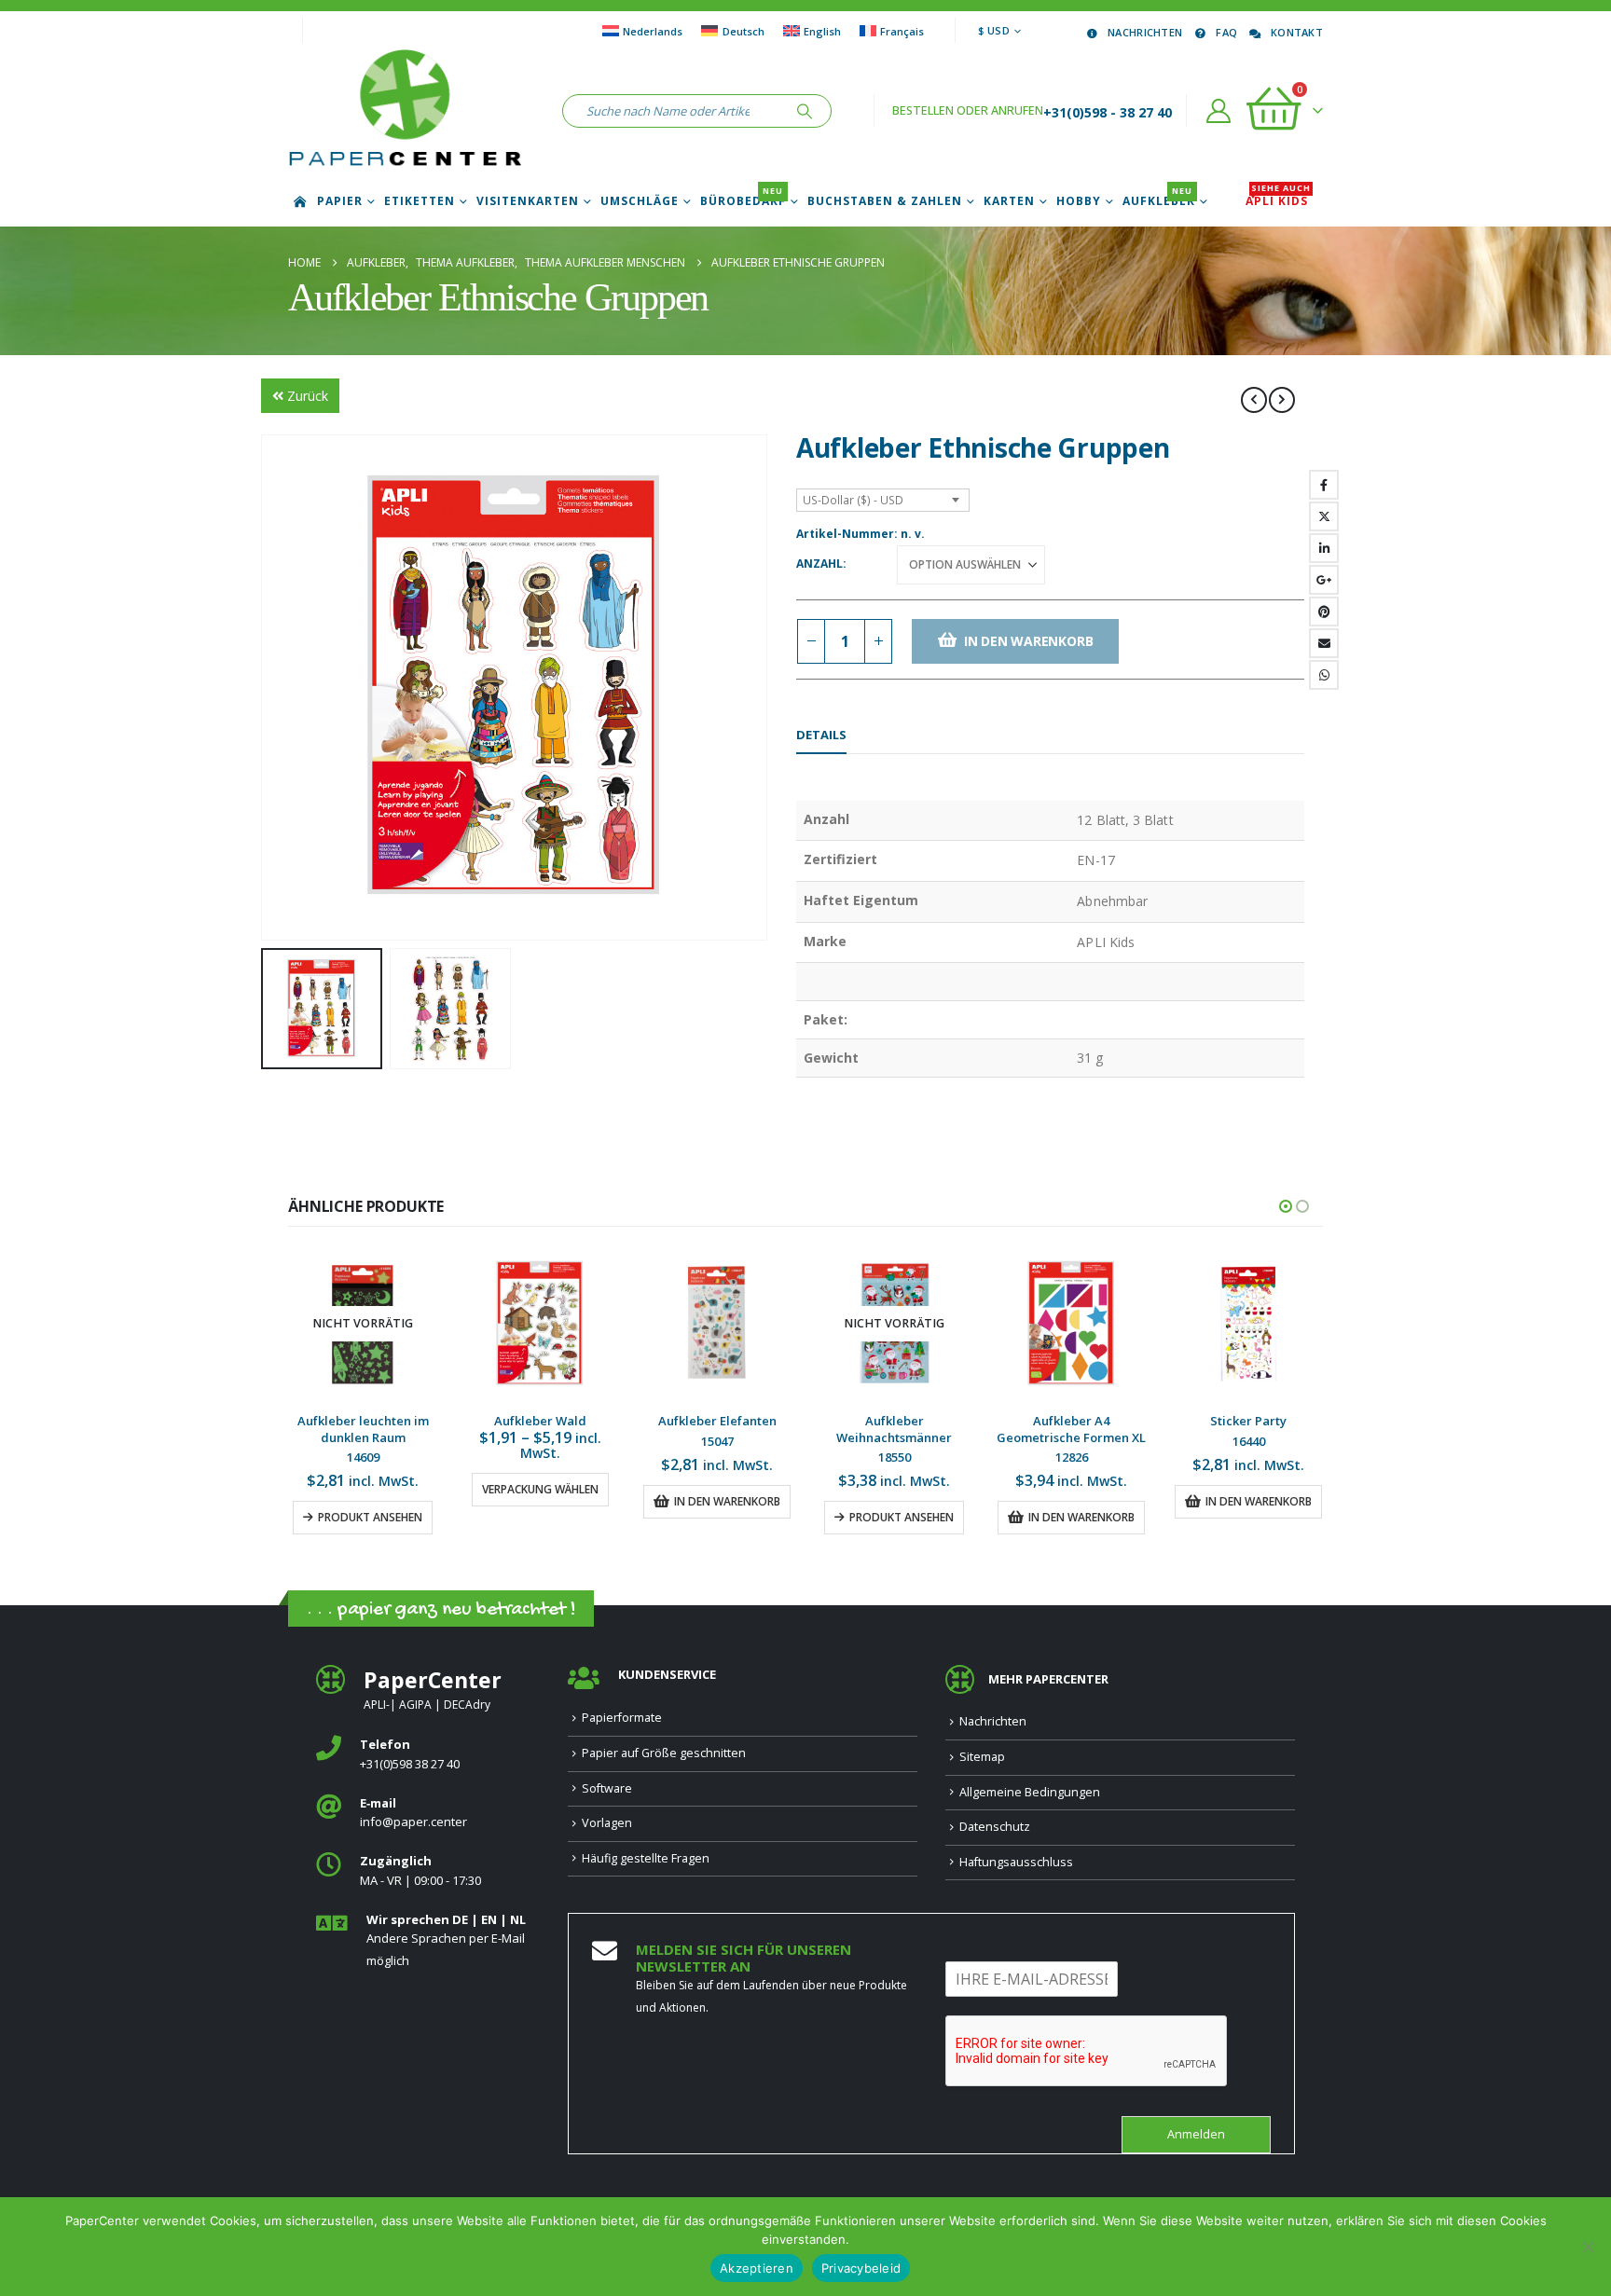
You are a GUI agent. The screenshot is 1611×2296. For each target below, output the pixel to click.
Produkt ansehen (724, 1517)
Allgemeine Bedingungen (1030, 1792)
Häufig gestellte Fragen (646, 1858)
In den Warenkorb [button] (550, 1501)
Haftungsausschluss (1016, 1862)
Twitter (1324, 516)
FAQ (1226, 32)
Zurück (308, 396)
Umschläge (640, 201)
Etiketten (420, 201)
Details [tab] (821, 735)
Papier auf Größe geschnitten (664, 1753)
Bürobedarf (743, 201)
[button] (265, 688)
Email (1324, 643)
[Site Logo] (405, 111)
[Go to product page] (363, 1324)
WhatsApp (1324, 675)
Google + (1324, 580)
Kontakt (1297, 32)
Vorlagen (607, 1823)
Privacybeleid (861, 2268)
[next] (1282, 400)
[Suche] (805, 111)
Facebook (1324, 485)
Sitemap (982, 1757)
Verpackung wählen (363, 1489)
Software (607, 1788)
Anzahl (819, 564)
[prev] (1254, 400)
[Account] (1219, 111)
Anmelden (1196, 2134)
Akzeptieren (757, 2268)
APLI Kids (1278, 201)
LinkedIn (1324, 548)
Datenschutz (995, 1827)
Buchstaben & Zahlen (885, 201)
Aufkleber (1159, 201)
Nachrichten (1145, 32)
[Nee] (1588, 2247)
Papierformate (622, 1718)
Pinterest (1324, 612)
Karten (1009, 201)
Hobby (1079, 201)
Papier (340, 201)
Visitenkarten (528, 201)
